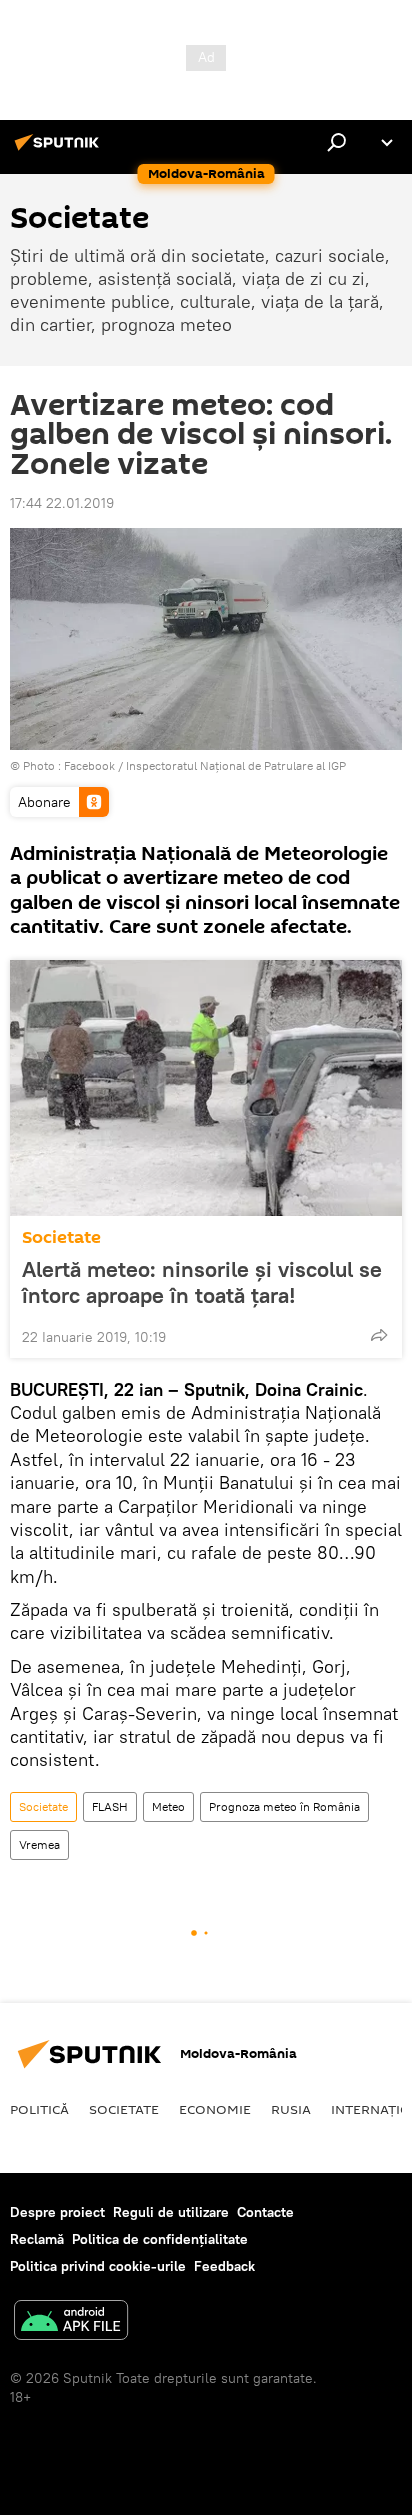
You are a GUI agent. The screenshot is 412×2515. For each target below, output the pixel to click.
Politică (39, 2109)
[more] (379, 1335)
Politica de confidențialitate (160, 2239)
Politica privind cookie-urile (98, 2266)
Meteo (168, 1806)
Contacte (265, 2212)
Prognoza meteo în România (284, 1806)
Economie (215, 2109)
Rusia (291, 2109)
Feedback (224, 2266)
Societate (61, 1237)
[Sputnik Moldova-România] (60, 150)
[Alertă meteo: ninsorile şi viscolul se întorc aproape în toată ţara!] (206, 1088)
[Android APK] (71, 2322)
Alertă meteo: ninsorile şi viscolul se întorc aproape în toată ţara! (202, 1282)
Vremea (39, 1844)
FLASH (110, 1806)
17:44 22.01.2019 (62, 503)
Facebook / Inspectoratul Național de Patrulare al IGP (205, 765)
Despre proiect (57, 2212)
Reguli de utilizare (171, 2212)
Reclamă (37, 2239)
